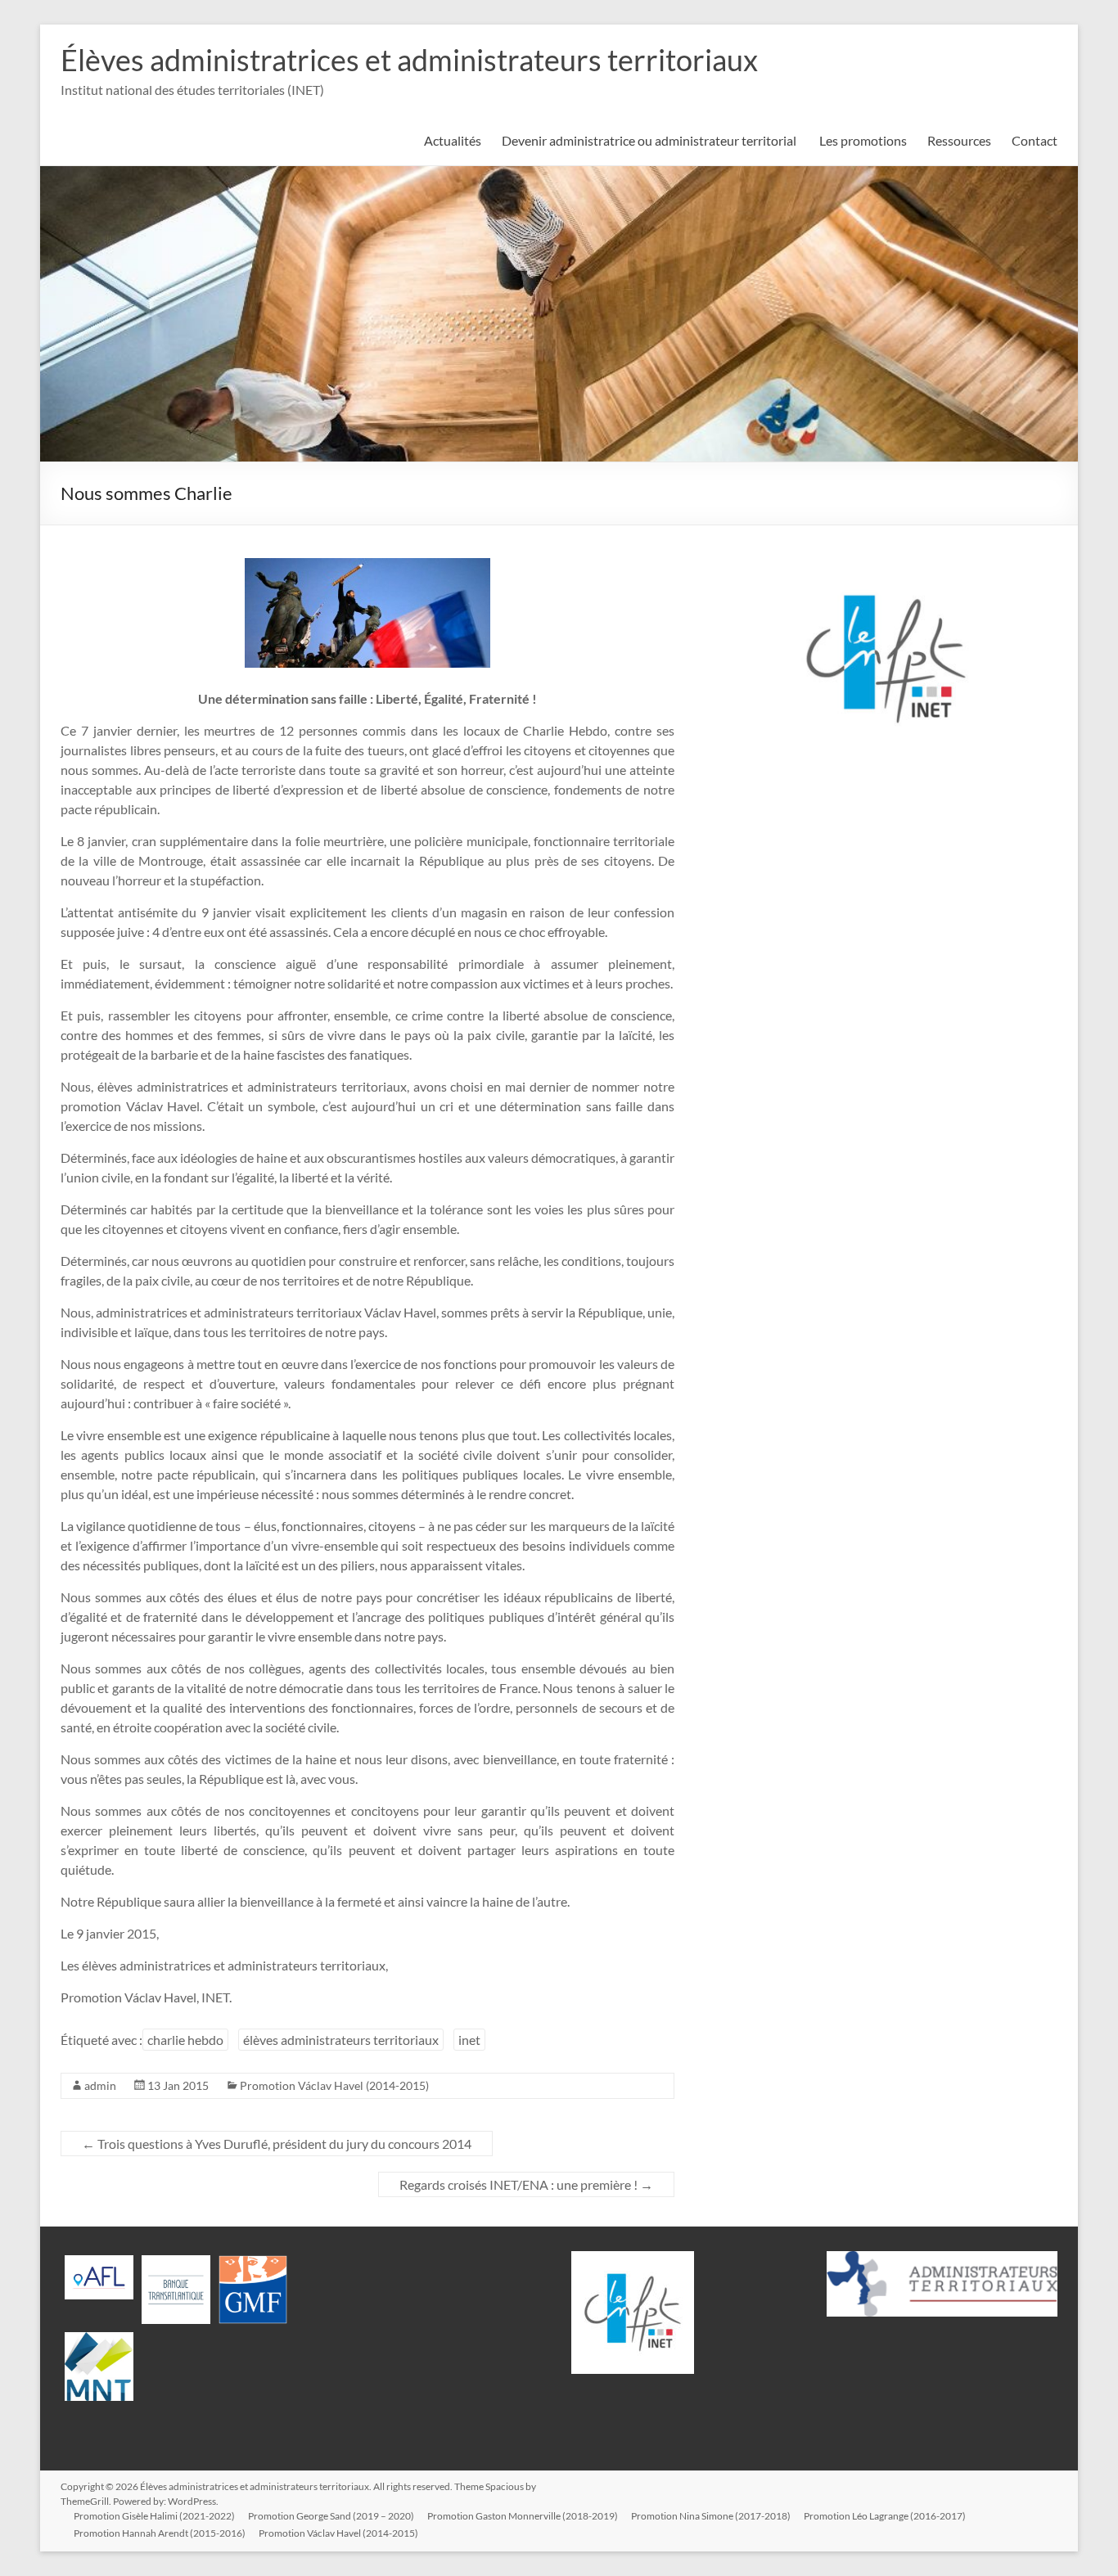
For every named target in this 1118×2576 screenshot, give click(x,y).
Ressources (959, 140)
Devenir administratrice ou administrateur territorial (650, 140)
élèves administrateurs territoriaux (341, 2040)
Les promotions (863, 140)
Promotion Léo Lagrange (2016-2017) (885, 2516)
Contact (1035, 140)
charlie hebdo (185, 2040)
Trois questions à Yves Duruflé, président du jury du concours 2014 (277, 2144)
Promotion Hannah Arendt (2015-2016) (160, 2533)
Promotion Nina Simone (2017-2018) (711, 2516)
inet (469, 2040)
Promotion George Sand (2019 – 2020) (331, 2516)
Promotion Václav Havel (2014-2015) (334, 2085)
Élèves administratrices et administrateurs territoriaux (409, 60)
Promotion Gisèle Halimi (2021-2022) (154, 2516)
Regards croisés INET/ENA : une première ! (526, 2184)
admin (100, 2085)
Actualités (453, 140)
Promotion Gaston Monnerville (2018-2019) (523, 2516)
